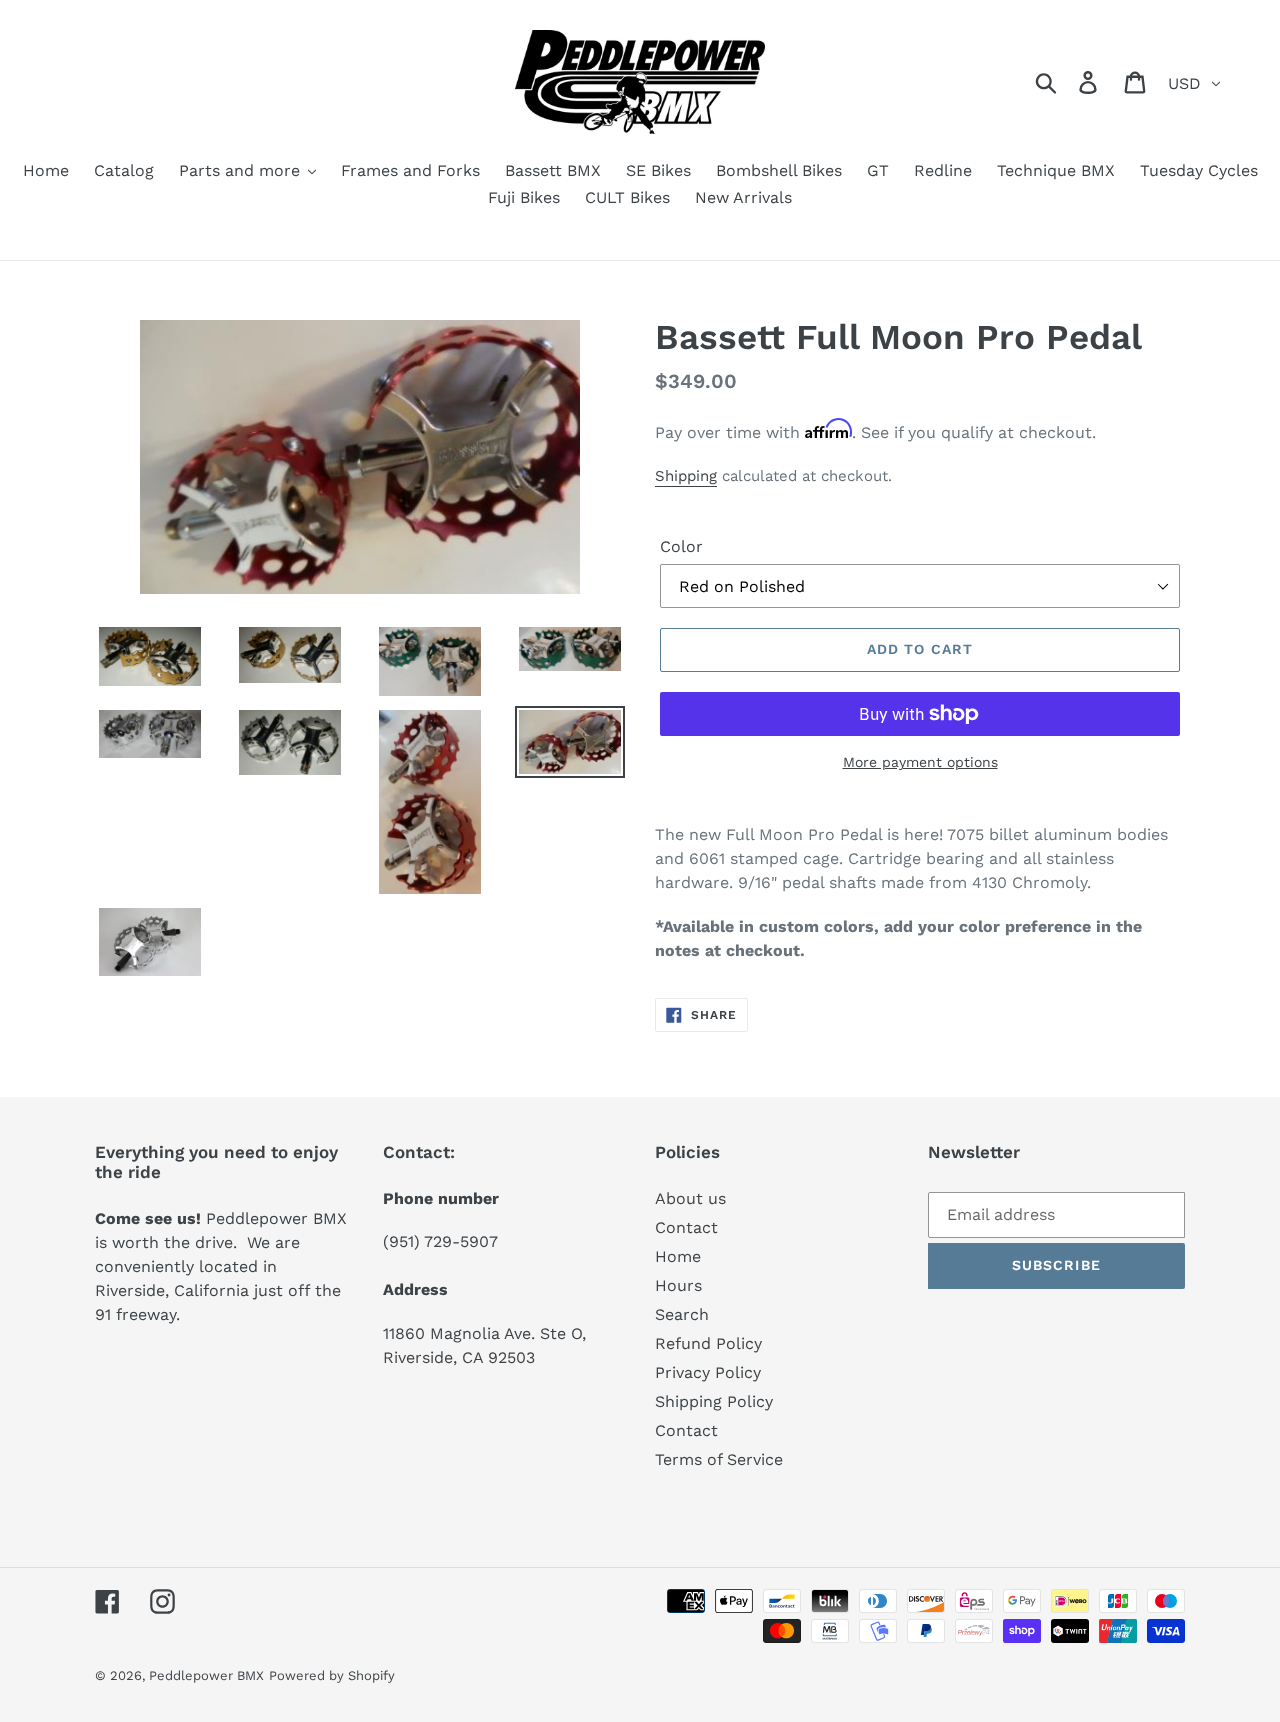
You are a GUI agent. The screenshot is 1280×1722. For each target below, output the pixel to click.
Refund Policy (708, 1343)
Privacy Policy (708, 1372)
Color (681, 546)
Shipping (686, 476)
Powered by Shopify (332, 1675)
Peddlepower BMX (206, 1675)
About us (690, 1198)
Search (682, 1314)
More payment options (920, 762)
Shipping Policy (714, 1401)
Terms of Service (719, 1459)
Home (678, 1256)
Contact (686, 1227)
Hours (678, 1285)
